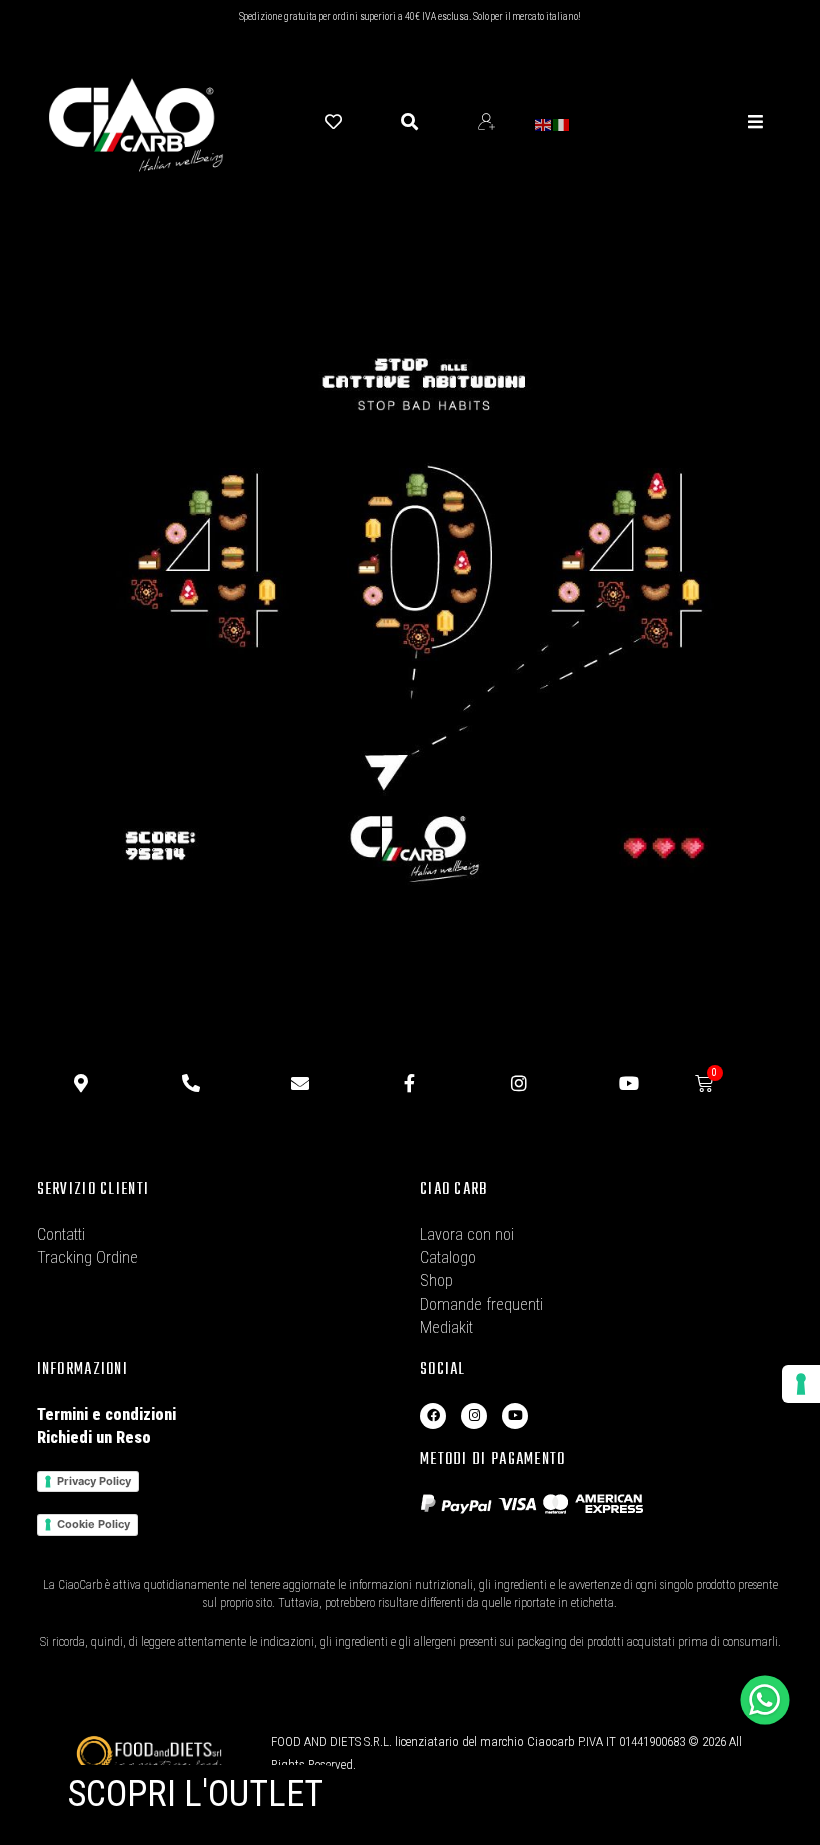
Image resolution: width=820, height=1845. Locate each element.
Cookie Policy (93, 1524)
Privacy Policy (94, 1481)
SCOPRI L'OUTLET (195, 1794)
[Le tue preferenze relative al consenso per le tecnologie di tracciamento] (801, 1384)
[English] (544, 124)
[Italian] (562, 124)
